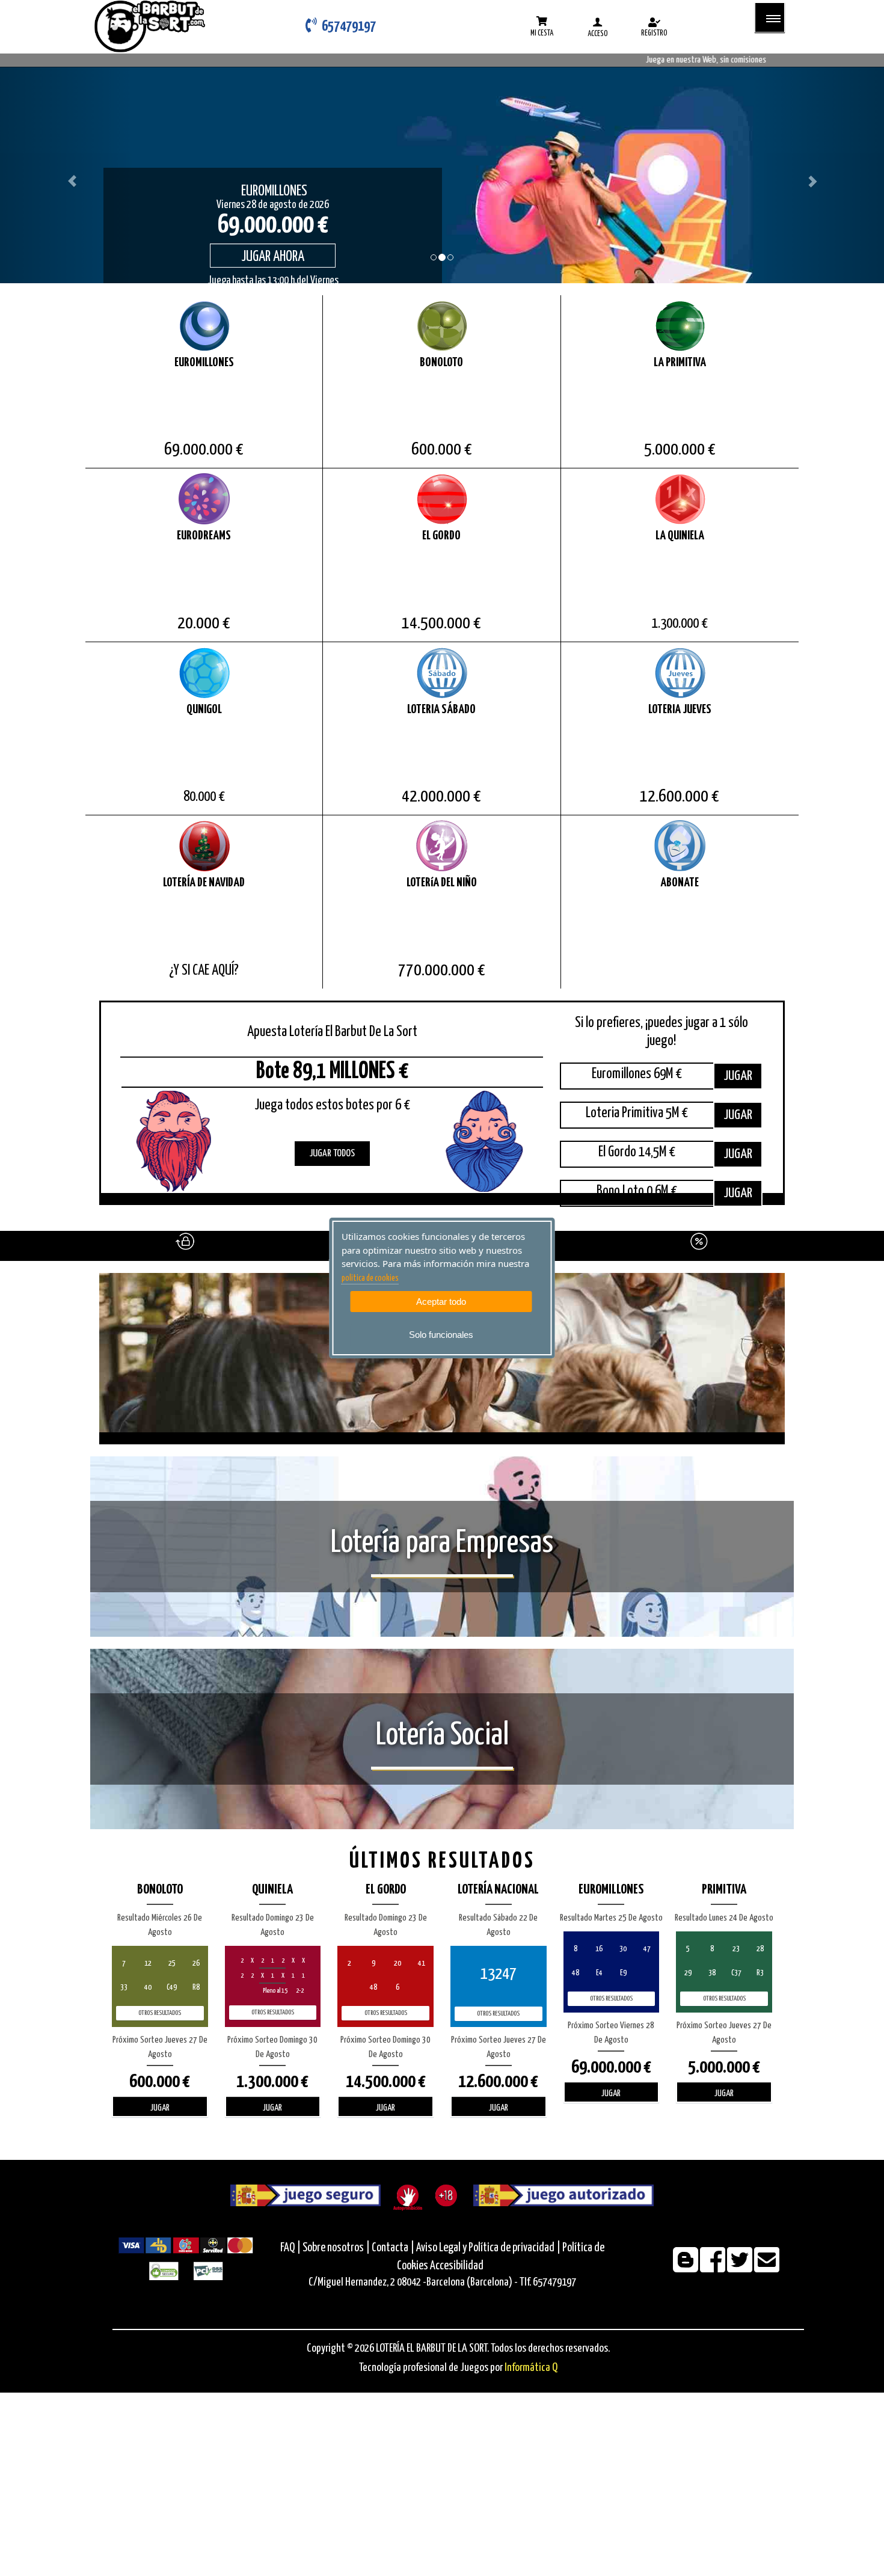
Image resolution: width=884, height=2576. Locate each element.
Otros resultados (160, 2013)
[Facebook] (714, 2268)
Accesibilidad (457, 2266)
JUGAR (738, 1076)
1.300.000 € (680, 624)
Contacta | (393, 2248)
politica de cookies (370, 1278)
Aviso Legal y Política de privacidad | (489, 2248)
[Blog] (686, 2268)
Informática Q (531, 2368)
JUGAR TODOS (332, 1154)
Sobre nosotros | (336, 2248)
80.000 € (204, 797)
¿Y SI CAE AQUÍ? (204, 971)
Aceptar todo (441, 1302)
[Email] (767, 2268)
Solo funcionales (441, 1335)
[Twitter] (741, 2268)
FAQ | (291, 2248)
